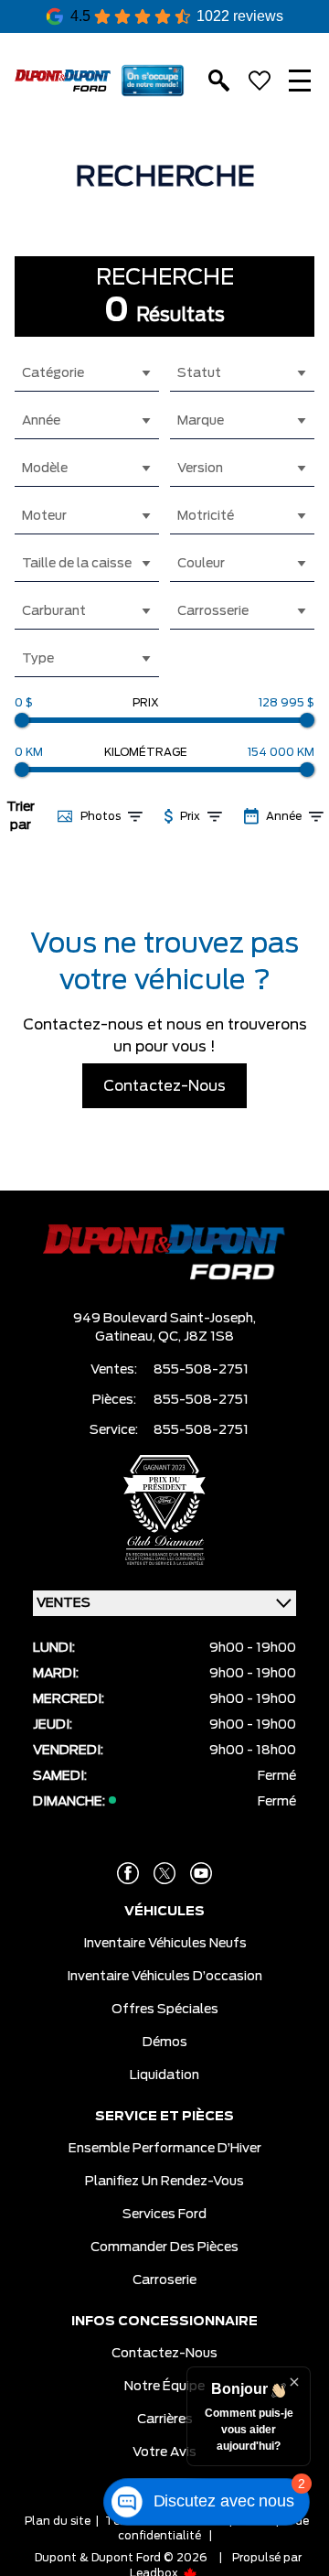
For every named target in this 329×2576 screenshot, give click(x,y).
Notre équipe (164, 2387)
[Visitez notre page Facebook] (128, 1873)
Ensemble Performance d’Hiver (165, 2149)
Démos (165, 2042)
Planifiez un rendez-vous (164, 2182)
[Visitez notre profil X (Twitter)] (164, 1873)
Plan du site (58, 2521)
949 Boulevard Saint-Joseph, (164, 1319)
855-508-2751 (201, 1370)
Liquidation (164, 2075)
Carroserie (164, 2280)
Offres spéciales (165, 2010)
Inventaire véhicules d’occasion (164, 1977)
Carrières (165, 2420)
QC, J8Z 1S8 (196, 1337)
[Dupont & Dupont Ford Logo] (63, 81)
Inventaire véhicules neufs (165, 1944)
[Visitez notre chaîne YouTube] (201, 1873)
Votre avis (164, 2452)
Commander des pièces (164, 2247)
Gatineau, (127, 1337)
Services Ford (164, 2215)
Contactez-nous (164, 2354)
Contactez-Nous (164, 1086)
